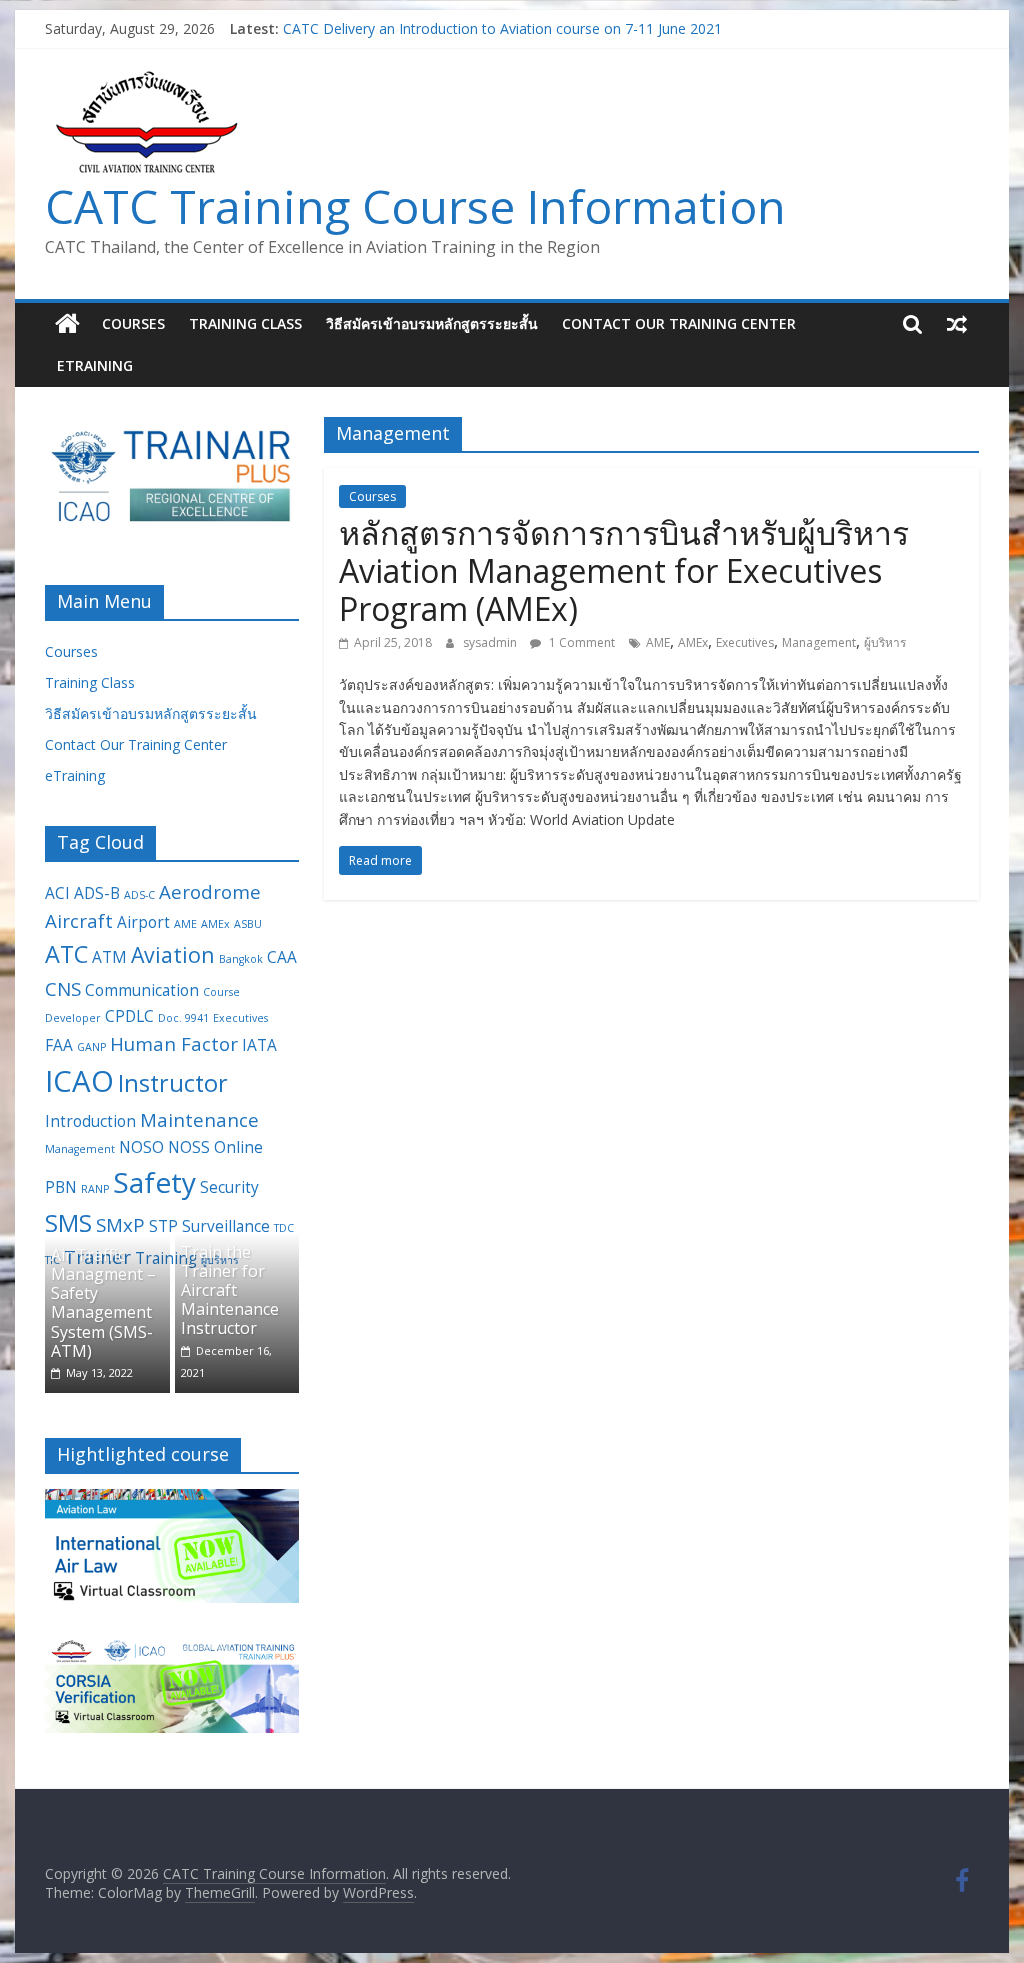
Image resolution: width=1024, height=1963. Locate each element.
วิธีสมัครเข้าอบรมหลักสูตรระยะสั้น (432, 323)
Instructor (173, 1083)
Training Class (245, 323)
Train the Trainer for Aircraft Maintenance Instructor (230, 1290)
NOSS (189, 1147)
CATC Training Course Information (415, 206)
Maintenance (199, 1119)
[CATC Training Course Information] (67, 324)
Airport (143, 922)
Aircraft (79, 920)
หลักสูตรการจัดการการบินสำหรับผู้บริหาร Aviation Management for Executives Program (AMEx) (624, 571)
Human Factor (174, 1043)
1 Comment (580, 642)
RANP (95, 1189)
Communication (142, 990)
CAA (282, 957)
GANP (91, 1047)
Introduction (90, 1121)
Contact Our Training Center (679, 323)
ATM (109, 957)
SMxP (120, 1224)
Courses (133, 323)
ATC (66, 954)
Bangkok (241, 959)
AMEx (693, 642)
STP (163, 1226)
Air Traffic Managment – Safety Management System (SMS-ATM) (103, 1303)
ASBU (248, 924)
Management (819, 642)
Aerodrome (210, 891)
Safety (154, 1182)
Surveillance (226, 1226)
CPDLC (129, 1016)
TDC (284, 1228)
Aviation (173, 954)
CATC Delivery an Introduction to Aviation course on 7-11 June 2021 (502, 33)
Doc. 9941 (183, 1018)
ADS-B (97, 893)
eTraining (95, 365)
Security (229, 1187)
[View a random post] (957, 324)
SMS (68, 1223)
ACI (57, 893)
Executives (745, 642)
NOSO (141, 1147)
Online (238, 1147)
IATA (259, 1045)
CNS (63, 988)
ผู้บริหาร (885, 642)
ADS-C (139, 895)
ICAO (79, 1081)
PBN (61, 1187)
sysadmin (491, 642)
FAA (59, 1045)
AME (658, 642)
